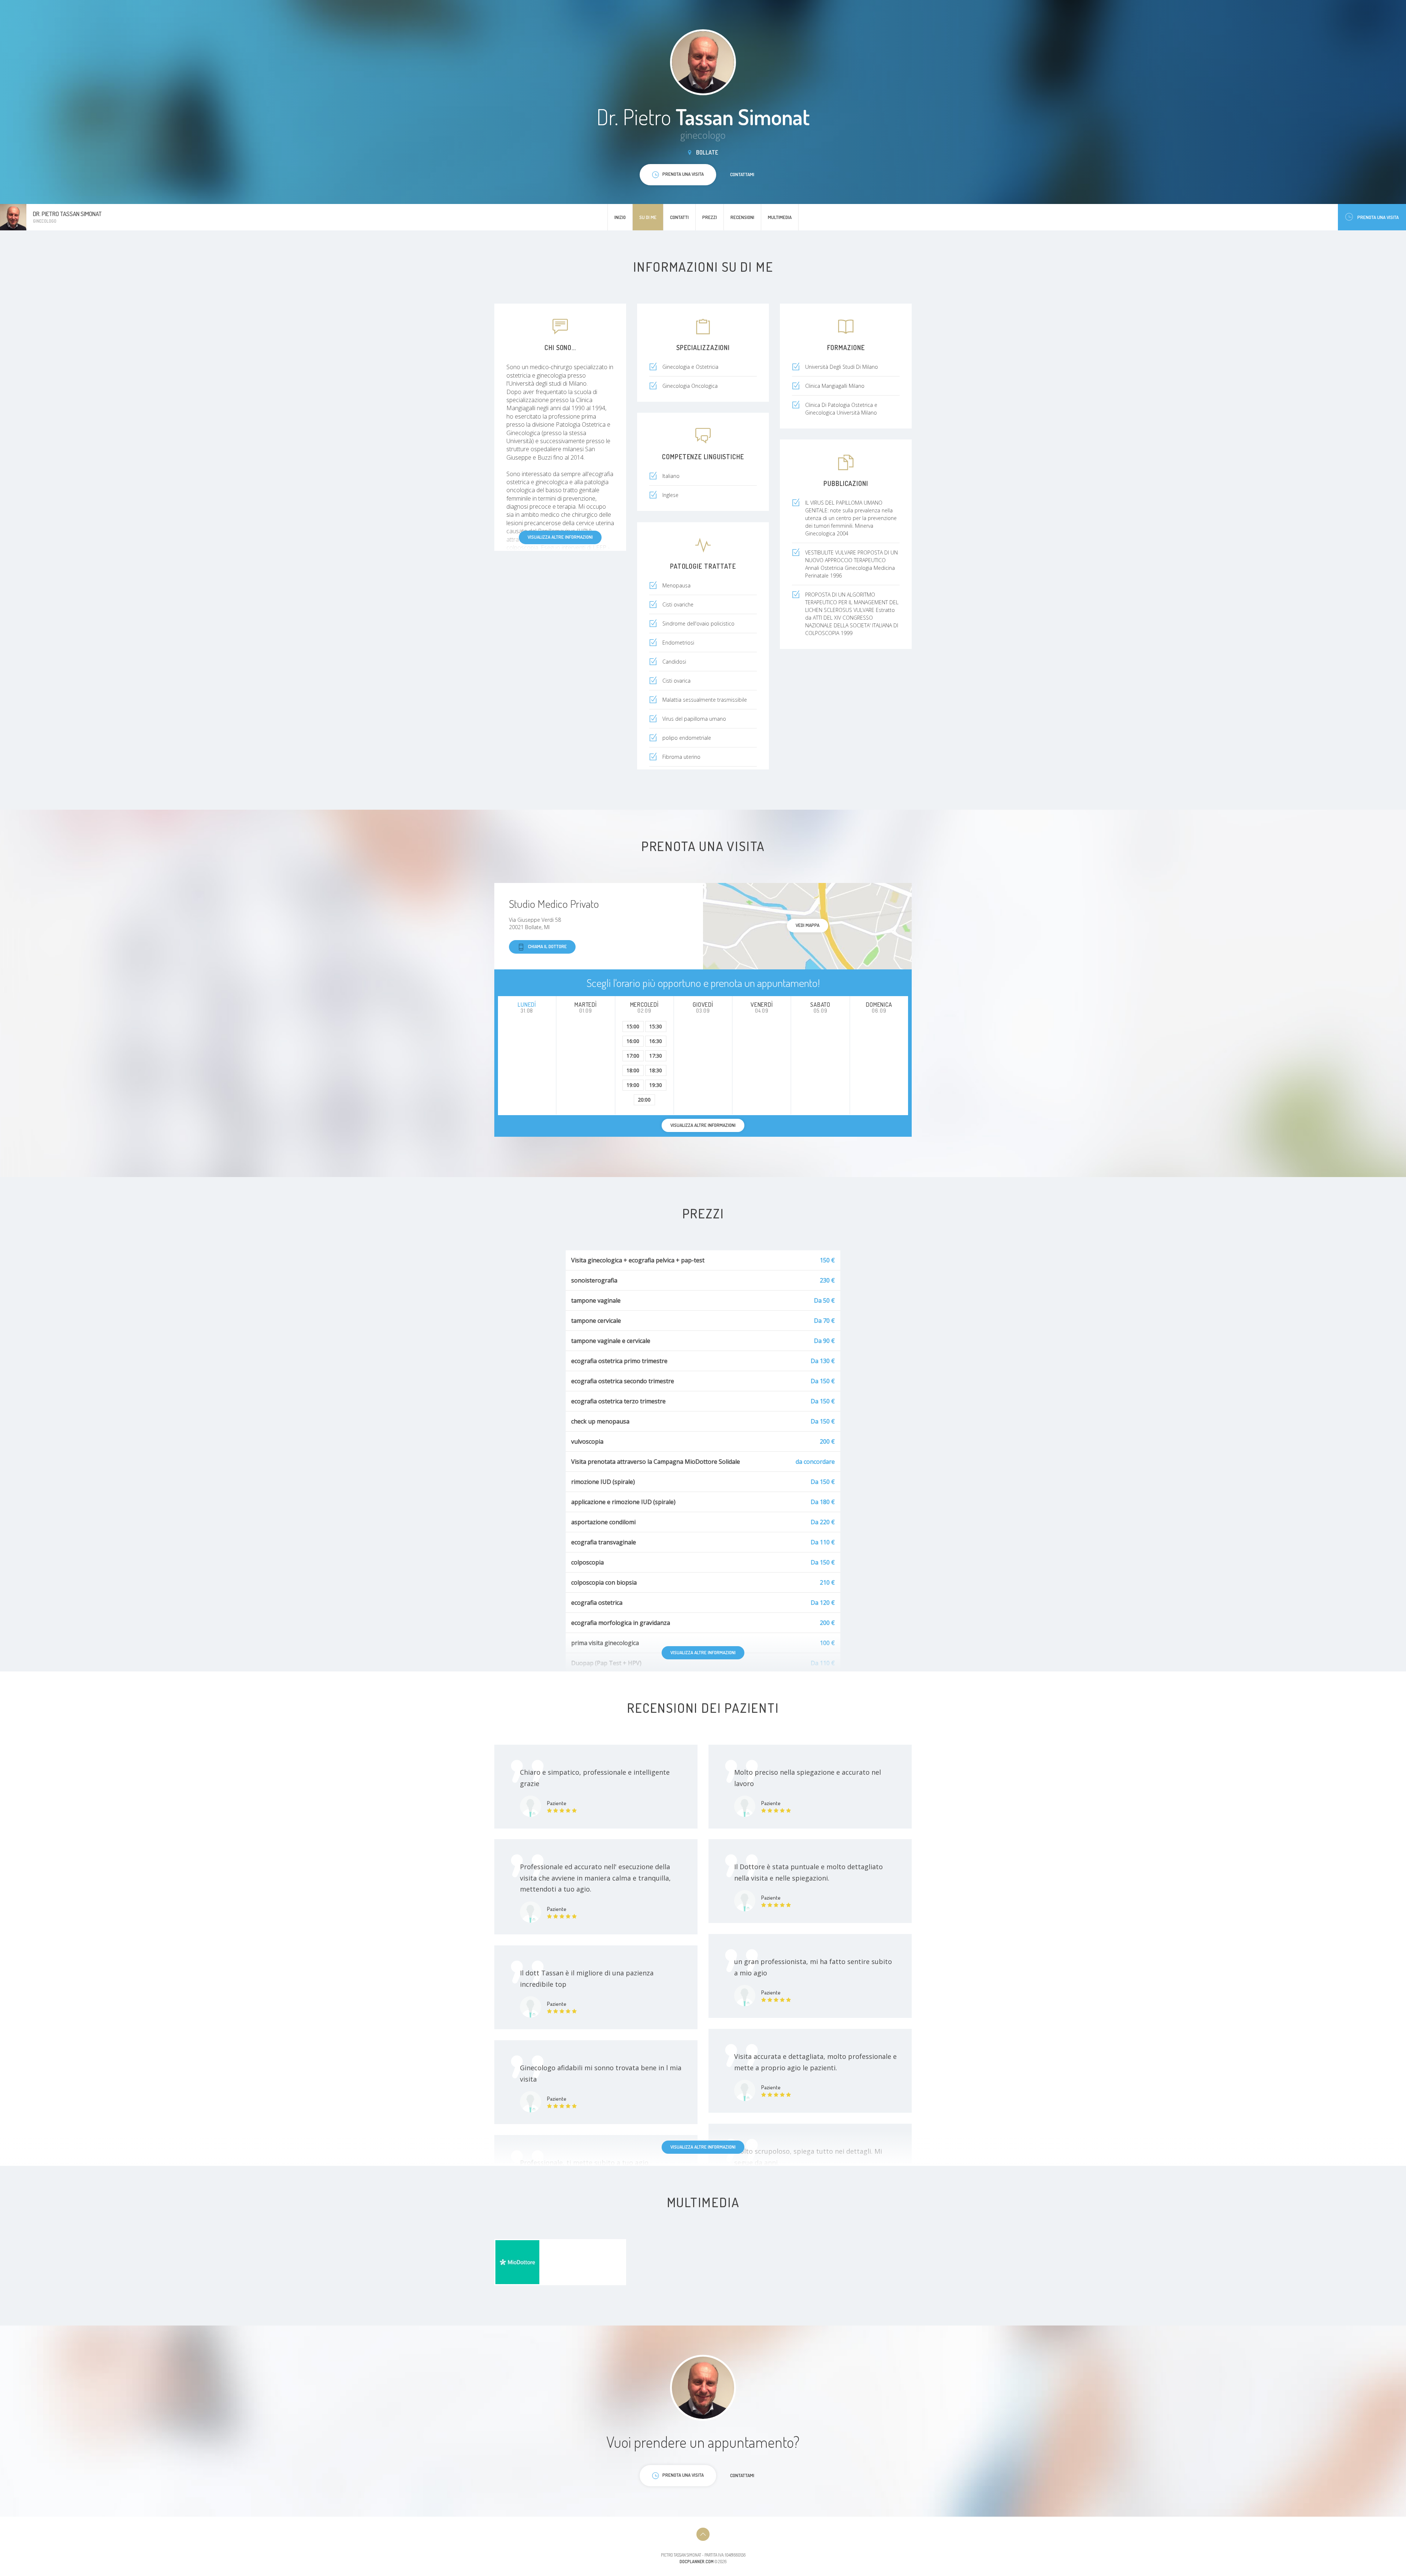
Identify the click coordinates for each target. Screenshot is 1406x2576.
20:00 (644, 1100)
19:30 (656, 1085)
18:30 (656, 1070)
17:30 (656, 1056)
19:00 (633, 1085)
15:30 (656, 1026)
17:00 (633, 1056)
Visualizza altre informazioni (560, 537)
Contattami (742, 174)
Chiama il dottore (547, 946)
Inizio (620, 217)
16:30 (656, 1041)
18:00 (633, 1070)
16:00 (633, 1041)
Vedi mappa (808, 925)
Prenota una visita (1378, 217)
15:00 (633, 1026)
